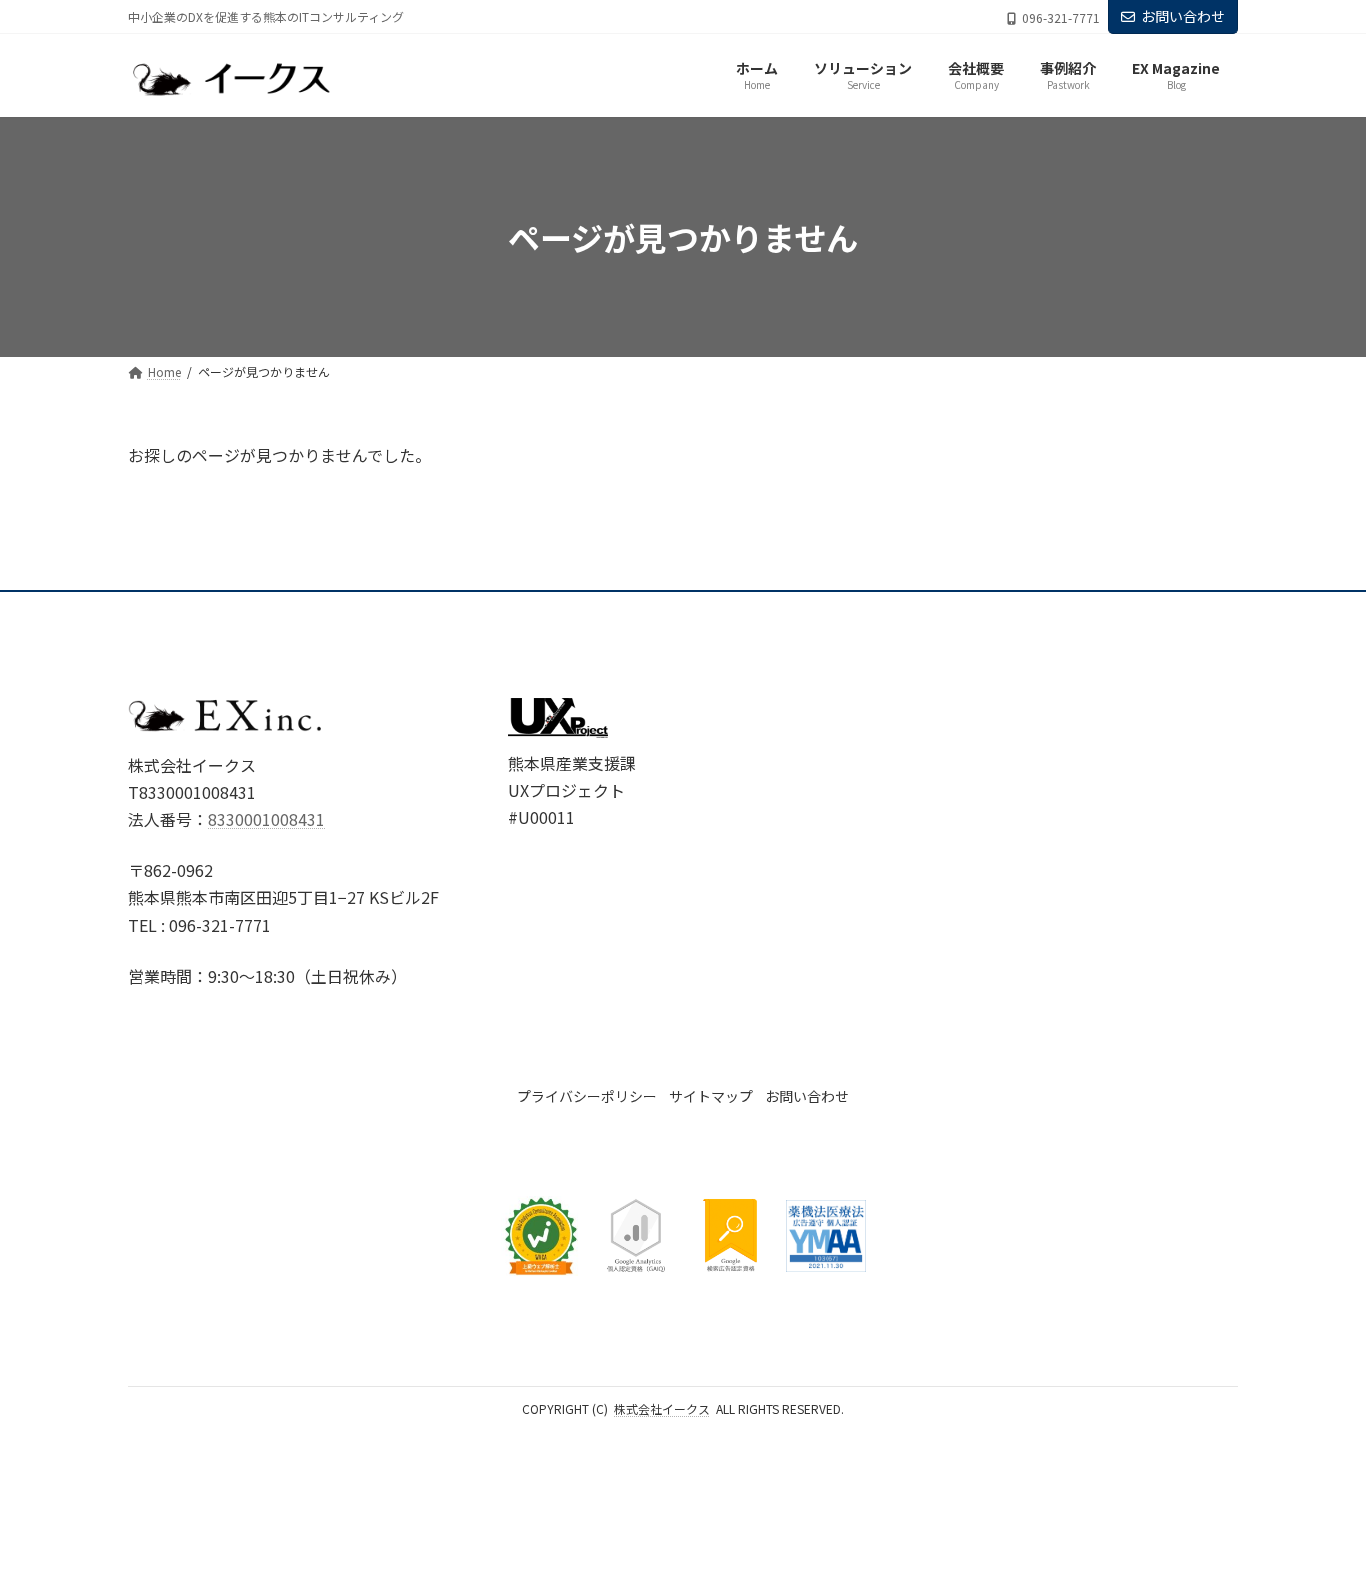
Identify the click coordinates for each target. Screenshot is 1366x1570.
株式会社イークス (662, 1408)
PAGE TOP (1318, 1504)
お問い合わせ (1183, 16)
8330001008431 (266, 819)
